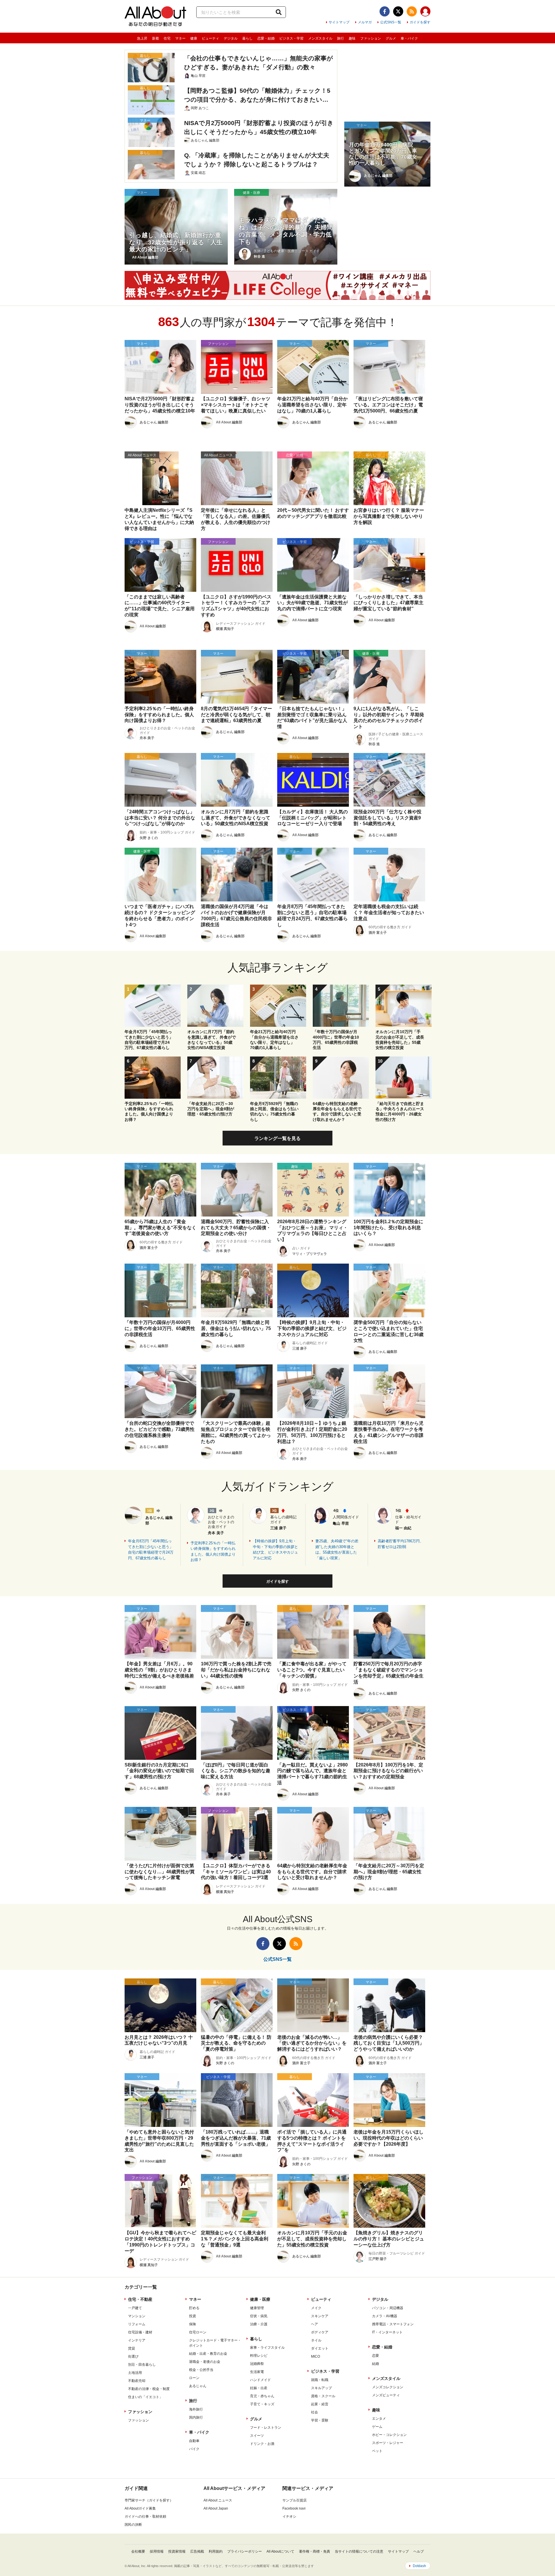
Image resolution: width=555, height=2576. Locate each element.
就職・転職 (320, 2380)
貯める (194, 2308)
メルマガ (365, 22)
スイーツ (257, 2436)
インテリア (137, 2340)
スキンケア (320, 2316)
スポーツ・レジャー (388, 2443)
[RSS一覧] (412, 11)
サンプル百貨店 (295, 2500)
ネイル (316, 2340)
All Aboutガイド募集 (140, 2508)
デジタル (231, 38)
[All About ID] (425, 12)
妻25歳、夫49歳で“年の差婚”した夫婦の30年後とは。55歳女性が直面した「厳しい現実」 (337, 1550)
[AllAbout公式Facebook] (385, 11)
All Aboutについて (280, 2551)
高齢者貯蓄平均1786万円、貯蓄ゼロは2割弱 (401, 1544)
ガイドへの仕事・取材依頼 (145, 2517)
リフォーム (137, 2324)
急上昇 (142, 38)
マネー (180, 38)
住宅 (167, 38)
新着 (156, 38)
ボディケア (320, 2332)
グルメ (391, 38)
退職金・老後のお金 (205, 2362)
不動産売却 (137, 2381)
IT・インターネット (387, 2332)
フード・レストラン (266, 2428)
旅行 (341, 38)
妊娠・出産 (259, 2388)
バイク (194, 2449)
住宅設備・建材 (140, 2332)
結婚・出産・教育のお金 (208, 2354)
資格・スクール (323, 2396)
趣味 (352, 38)
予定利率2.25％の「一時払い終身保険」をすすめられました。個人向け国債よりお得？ (213, 1552)
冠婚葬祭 (257, 2364)
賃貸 (132, 2348)
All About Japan (216, 2508)
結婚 (375, 2364)
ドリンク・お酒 (262, 2444)
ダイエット (320, 2348)
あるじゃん (198, 2386)
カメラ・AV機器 (385, 2316)
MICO (316, 2356)
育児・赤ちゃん (262, 2396)
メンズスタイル (320, 38)
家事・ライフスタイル (267, 2348)
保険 (193, 2324)
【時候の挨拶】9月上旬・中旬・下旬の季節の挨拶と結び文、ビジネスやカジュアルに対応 (275, 1550)
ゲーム (377, 2427)
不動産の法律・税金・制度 (149, 2389)
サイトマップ (339, 22)
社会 (314, 2412)
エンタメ (379, 2419)
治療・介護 (259, 2324)
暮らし (247, 38)
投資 (193, 2316)
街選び (133, 2356)
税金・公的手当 (201, 2370)
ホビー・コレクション (389, 2435)
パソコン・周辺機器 (388, 2308)
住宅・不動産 (140, 2299)
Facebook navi (294, 2508)
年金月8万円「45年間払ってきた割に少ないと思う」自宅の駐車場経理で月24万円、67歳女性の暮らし (151, 1550)
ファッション (371, 38)
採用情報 (157, 2551)
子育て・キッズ (262, 2404)
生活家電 (257, 2372)
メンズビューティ (386, 2395)
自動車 (194, 2441)
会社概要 (138, 2551)
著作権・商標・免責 (314, 2551)
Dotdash (419, 2566)
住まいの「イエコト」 (145, 2397)
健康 (194, 38)
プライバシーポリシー (245, 2551)
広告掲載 (197, 2551)
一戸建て (135, 2308)
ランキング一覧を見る (277, 1138)
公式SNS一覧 (391, 22)
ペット (377, 2451)
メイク (316, 2308)
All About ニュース (218, 2500)
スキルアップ (321, 2388)
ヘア (314, 2324)
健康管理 (257, 2308)
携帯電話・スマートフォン (393, 2324)
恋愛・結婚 (266, 38)
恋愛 (375, 2356)
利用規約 (216, 2551)
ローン (194, 2378)
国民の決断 (133, 2525)
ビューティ (210, 38)
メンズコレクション (388, 2387)
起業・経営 (320, 2404)
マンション (137, 2316)
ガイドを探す (420, 22)
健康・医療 (260, 2299)
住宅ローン (198, 2332)
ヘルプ (419, 2551)
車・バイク (409, 38)
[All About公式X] (398, 11)
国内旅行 (196, 2417)
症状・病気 (259, 2316)
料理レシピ (259, 2356)
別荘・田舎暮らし (142, 2365)
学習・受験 (320, 2420)
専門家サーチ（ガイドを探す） (149, 2500)
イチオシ (289, 2517)
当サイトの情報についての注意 (359, 2551)
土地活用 (135, 2373)
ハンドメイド (260, 2380)
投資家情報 (177, 2551)
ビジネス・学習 (291, 38)
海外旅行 (196, 2409)
